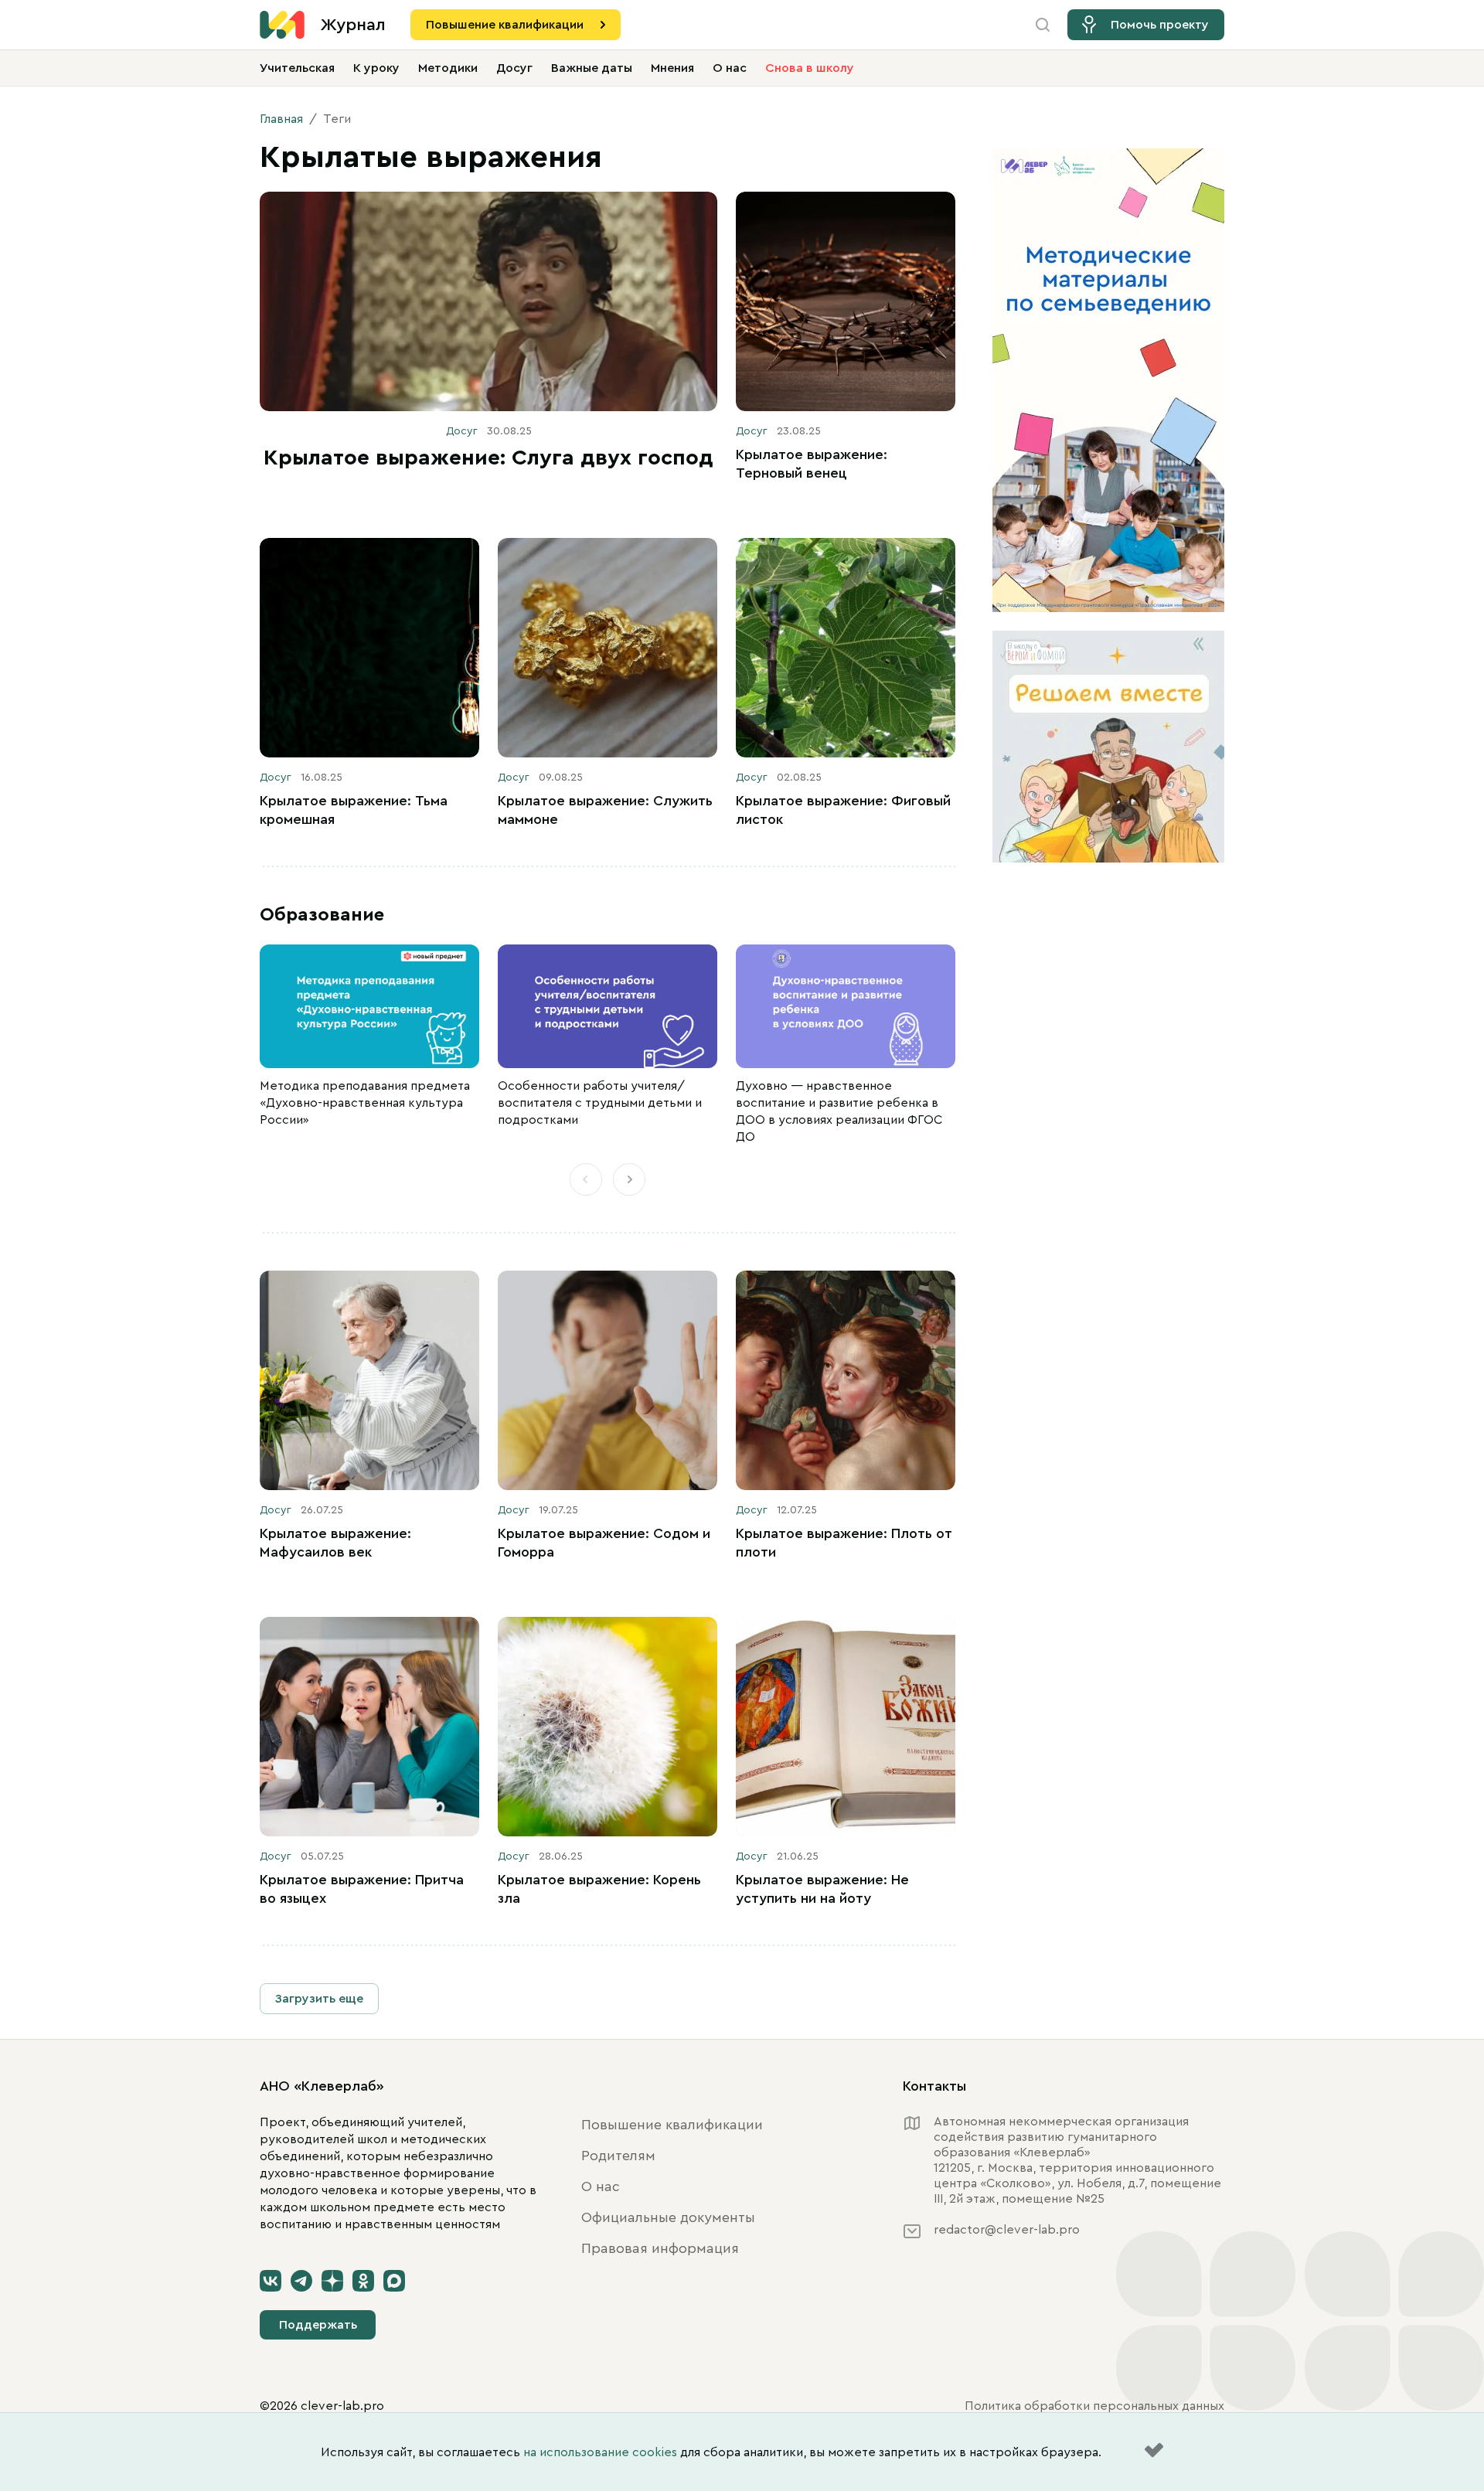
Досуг (514, 68)
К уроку (376, 68)
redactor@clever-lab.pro (1007, 2230)
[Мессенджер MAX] (394, 2281)
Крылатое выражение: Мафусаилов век (335, 1543)
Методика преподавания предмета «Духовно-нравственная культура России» (365, 1103)
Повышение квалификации (505, 25)
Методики (448, 68)
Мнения (672, 68)
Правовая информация (660, 2248)
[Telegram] (301, 2281)
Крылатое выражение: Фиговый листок (843, 810)
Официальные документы (668, 2217)
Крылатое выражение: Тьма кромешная (354, 810)
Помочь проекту (1160, 25)
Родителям (618, 2156)
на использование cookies (600, 2452)
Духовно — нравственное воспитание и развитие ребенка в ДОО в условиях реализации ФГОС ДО (839, 1111)
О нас (730, 68)
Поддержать (318, 2325)
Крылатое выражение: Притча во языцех (362, 1889)
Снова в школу (810, 68)
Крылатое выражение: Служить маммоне (605, 810)
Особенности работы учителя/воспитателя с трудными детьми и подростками (600, 1103)
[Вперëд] (629, 1179)
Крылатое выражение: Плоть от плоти (844, 1543)
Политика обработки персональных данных (1094, 2406)
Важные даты (592, 68)
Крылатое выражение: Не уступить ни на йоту (822, 1889)
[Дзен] (332, 2281)
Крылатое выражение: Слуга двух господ (488, 458)
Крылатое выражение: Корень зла (599, 1889)
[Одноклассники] (363, 2281)
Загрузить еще (319, 1999)
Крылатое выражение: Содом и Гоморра (604, 1543)
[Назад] (586, 1179)
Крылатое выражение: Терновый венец (812, 464)
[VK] (271, 2281)
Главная (281, 119)
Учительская (297, 68)
